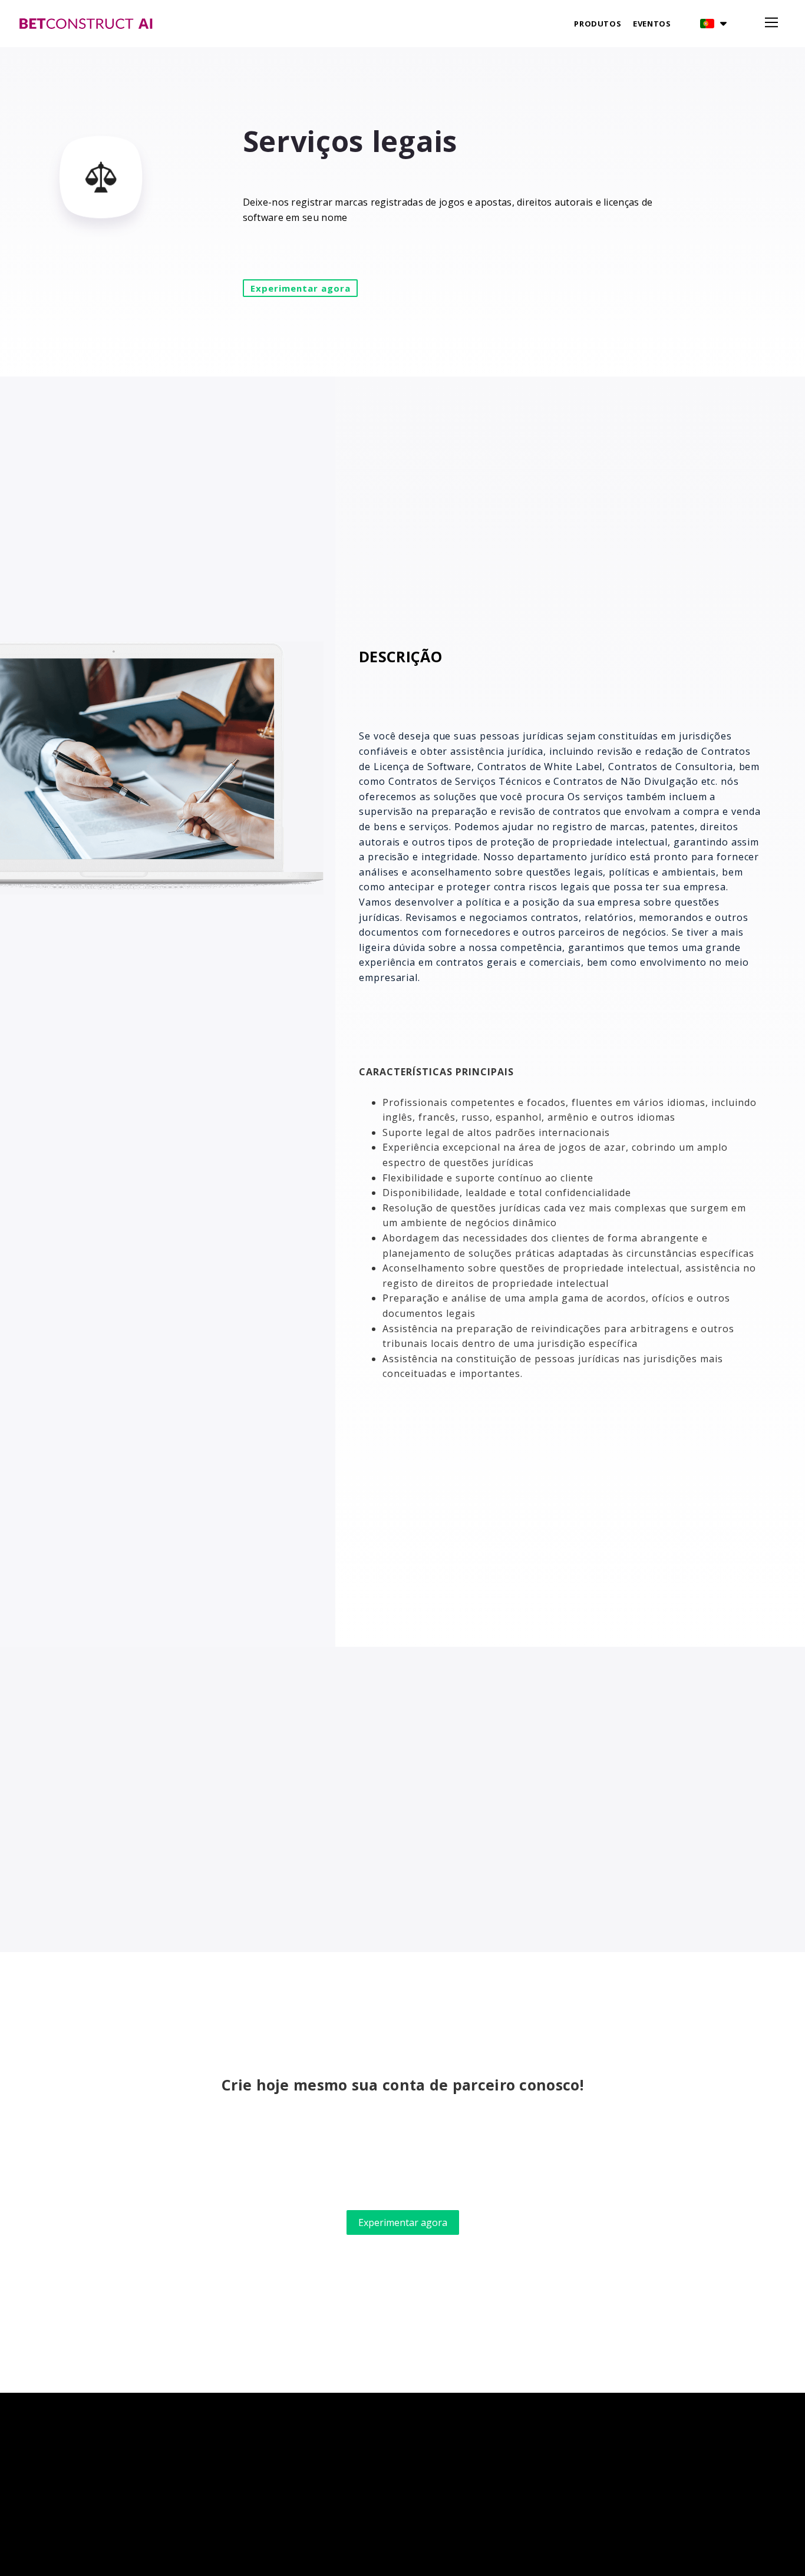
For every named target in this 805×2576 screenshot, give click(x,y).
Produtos (598, 24)
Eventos (652, 24)
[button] (713, 24)
